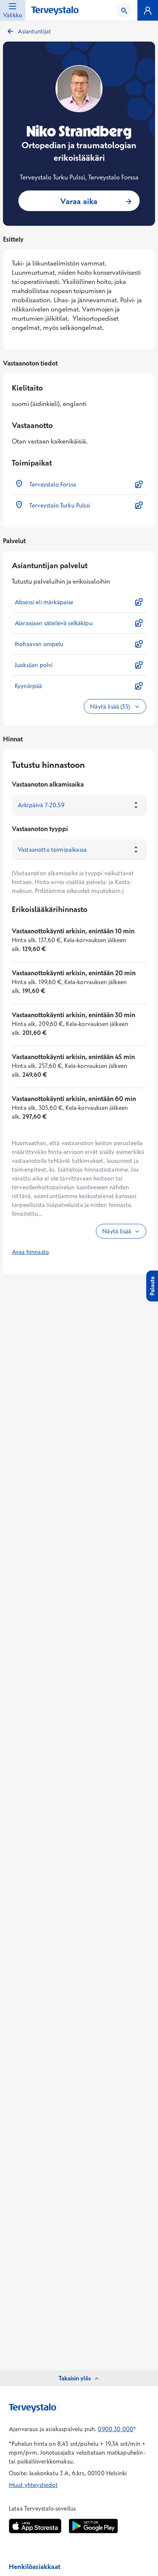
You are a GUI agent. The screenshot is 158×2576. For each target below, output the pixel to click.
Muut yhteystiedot (33, 2485)
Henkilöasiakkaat (35, 2567)
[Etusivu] (55, 11)
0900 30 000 (116, 2429)
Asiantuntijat (34, 31)
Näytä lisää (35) (111, 706)
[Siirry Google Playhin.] (93, 2526)
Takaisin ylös (75, 2378)
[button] (79, 484)
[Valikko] (148, 10)
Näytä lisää (117, 1231)
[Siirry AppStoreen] (35, 2526)
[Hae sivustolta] (124, 10)
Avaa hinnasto (30, 1252)
